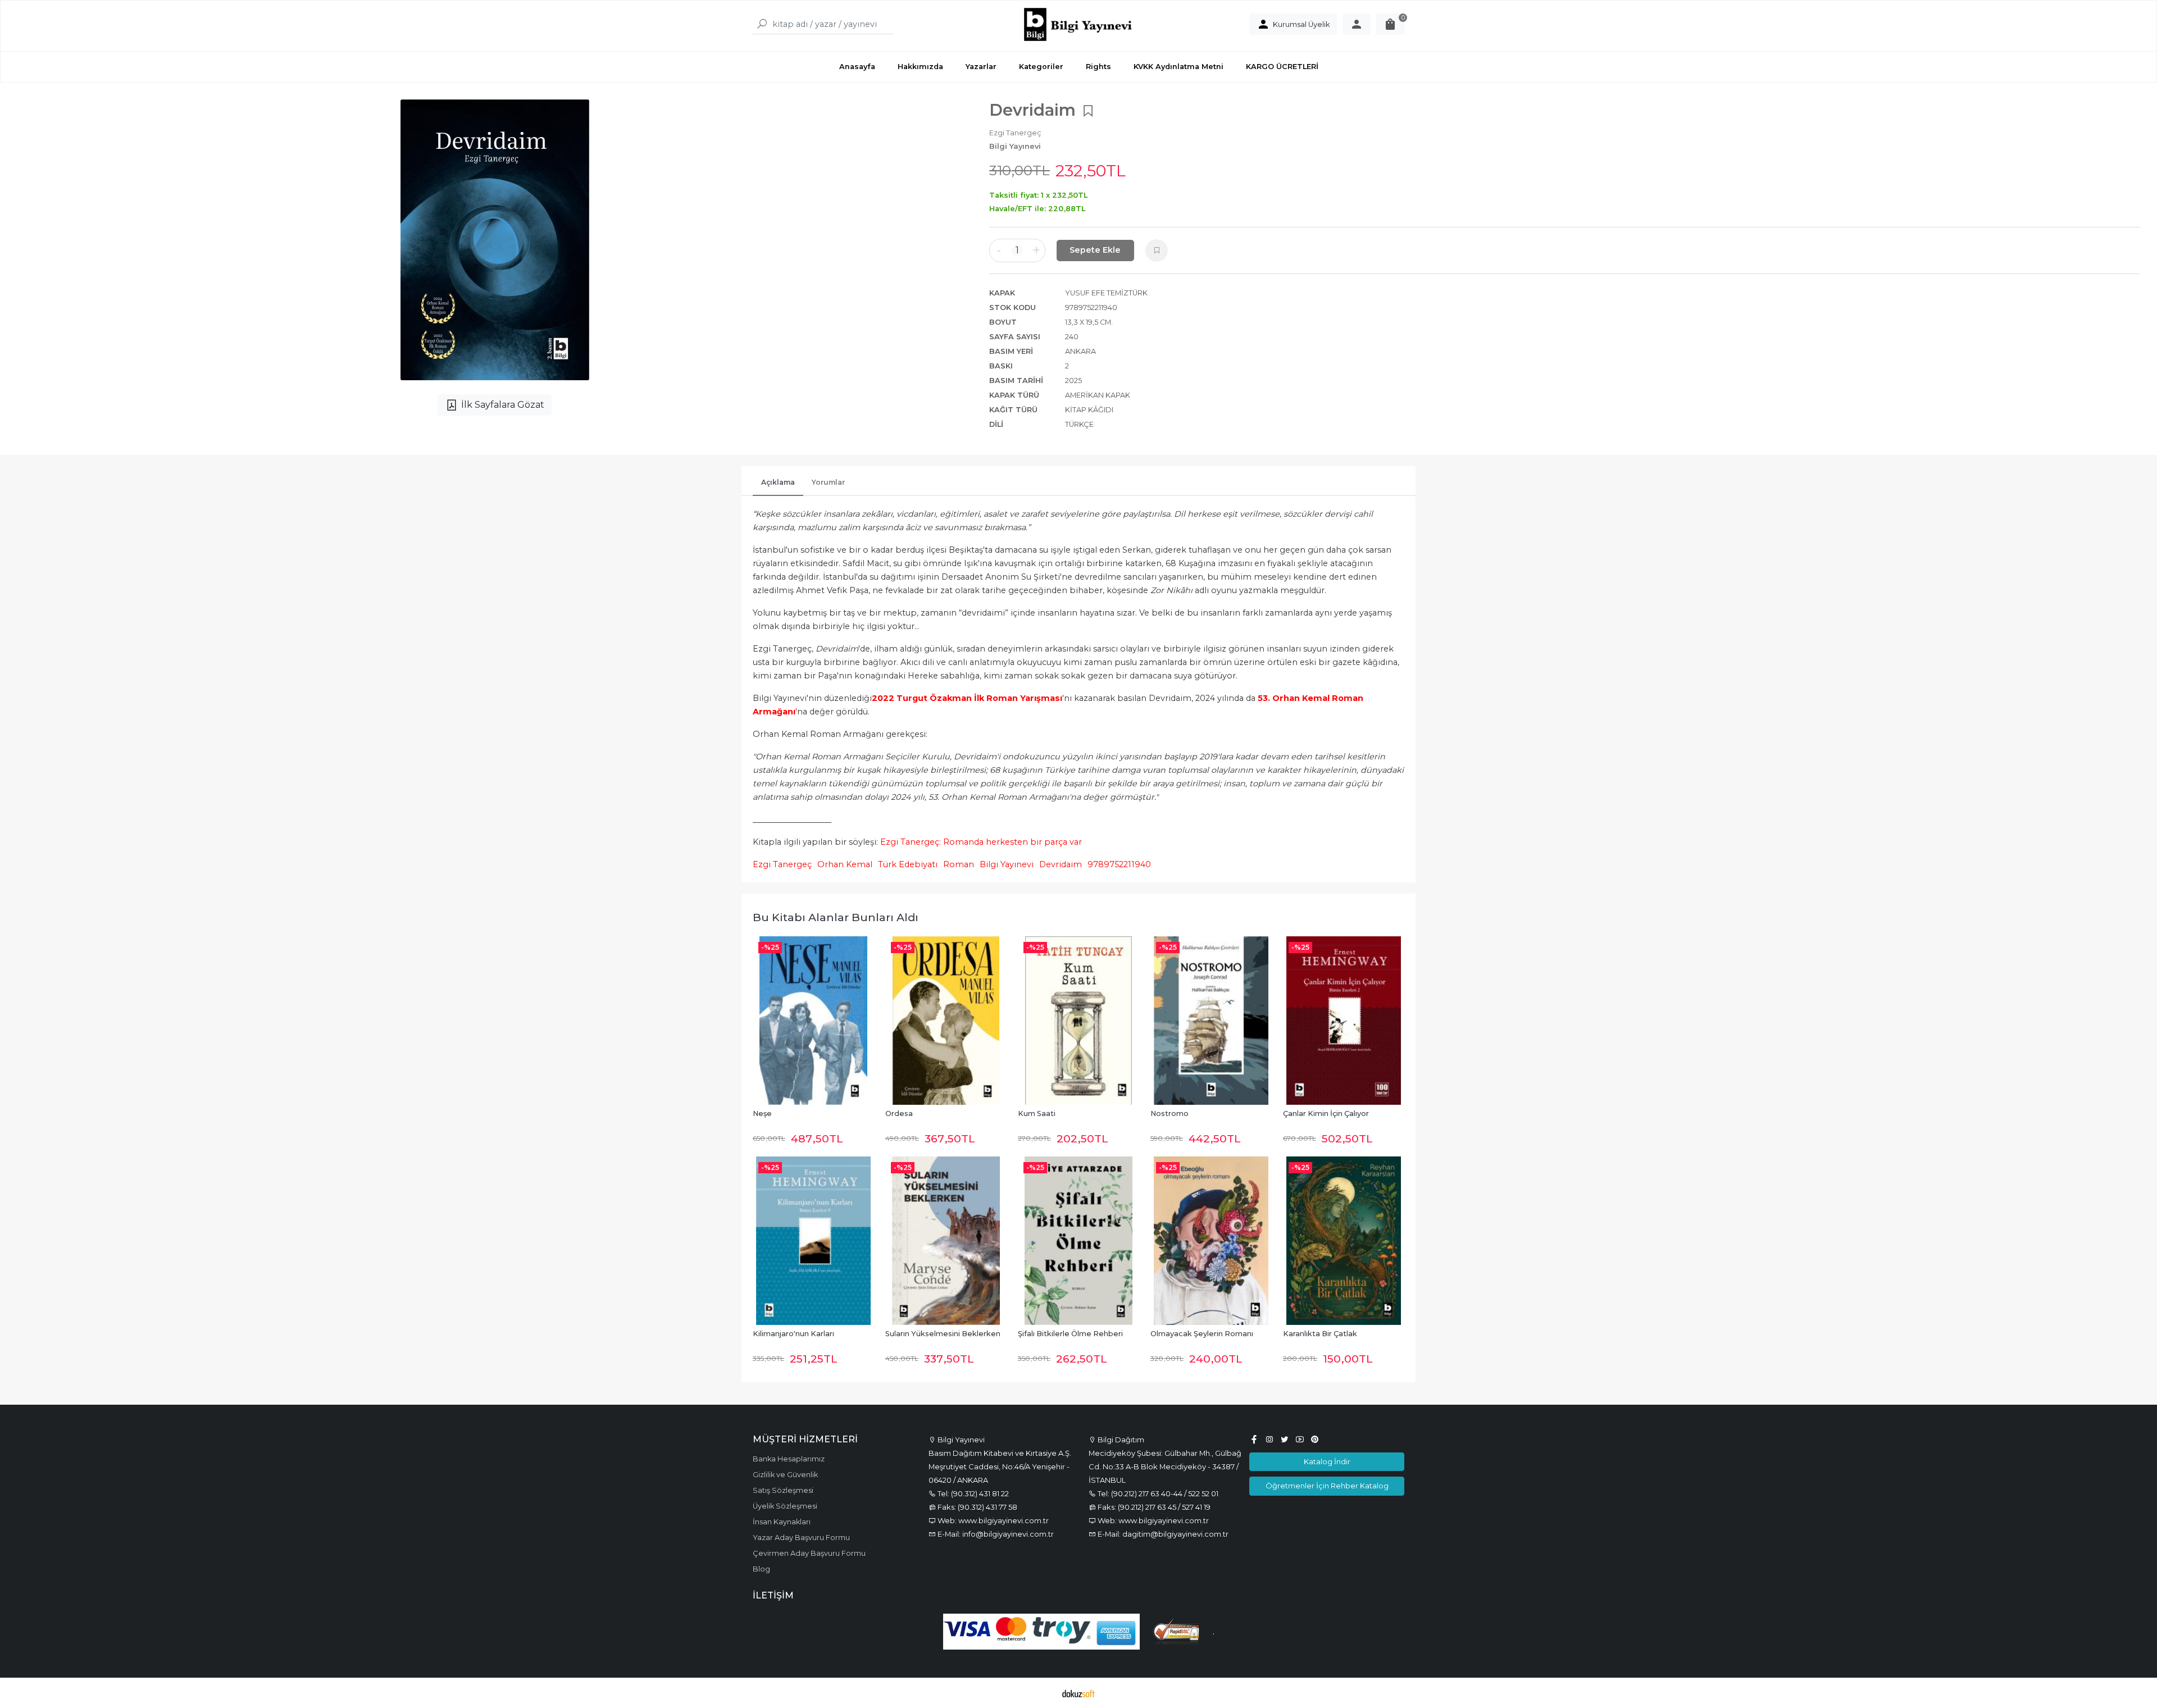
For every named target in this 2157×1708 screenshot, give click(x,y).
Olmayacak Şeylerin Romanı (1202, 1334)
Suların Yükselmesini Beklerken (943, 1334)
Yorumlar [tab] (828, 482)
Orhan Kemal (845, 864)
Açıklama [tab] (778, 482)
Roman (959, 864)
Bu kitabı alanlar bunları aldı (836, 917)
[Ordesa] (946, 1021)
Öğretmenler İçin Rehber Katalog (1327, 1486)
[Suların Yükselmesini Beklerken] (946, 1241)
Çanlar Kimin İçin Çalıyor (1326, 1113)
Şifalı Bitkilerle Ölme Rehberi (1070, 1334)
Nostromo (1169, 1113)
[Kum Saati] (1078, 1021)
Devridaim (1061, 864)
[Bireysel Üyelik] (1357, 24)
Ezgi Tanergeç (782, 864)
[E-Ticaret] (1078, 1693)
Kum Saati (1037, 1113)
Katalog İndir (1327, 1461)
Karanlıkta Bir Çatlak (1320, 1334)
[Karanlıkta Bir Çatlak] (1344, 1241)
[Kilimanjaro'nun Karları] (813, 1241)
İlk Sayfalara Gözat (503, 405)
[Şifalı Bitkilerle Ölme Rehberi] (1078, 1241)
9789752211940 (1119, 864)
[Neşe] (813, 1021)
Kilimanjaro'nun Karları (793, 1334)
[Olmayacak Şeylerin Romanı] (1211, 1241)
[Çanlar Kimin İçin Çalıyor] (1344, 1021)
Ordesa (899, 1113)
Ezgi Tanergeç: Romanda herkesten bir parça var (981, 842)
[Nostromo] (1211, 1021)
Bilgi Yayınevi (1007, 864)
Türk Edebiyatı (908, 864)
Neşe (762, 1113)
